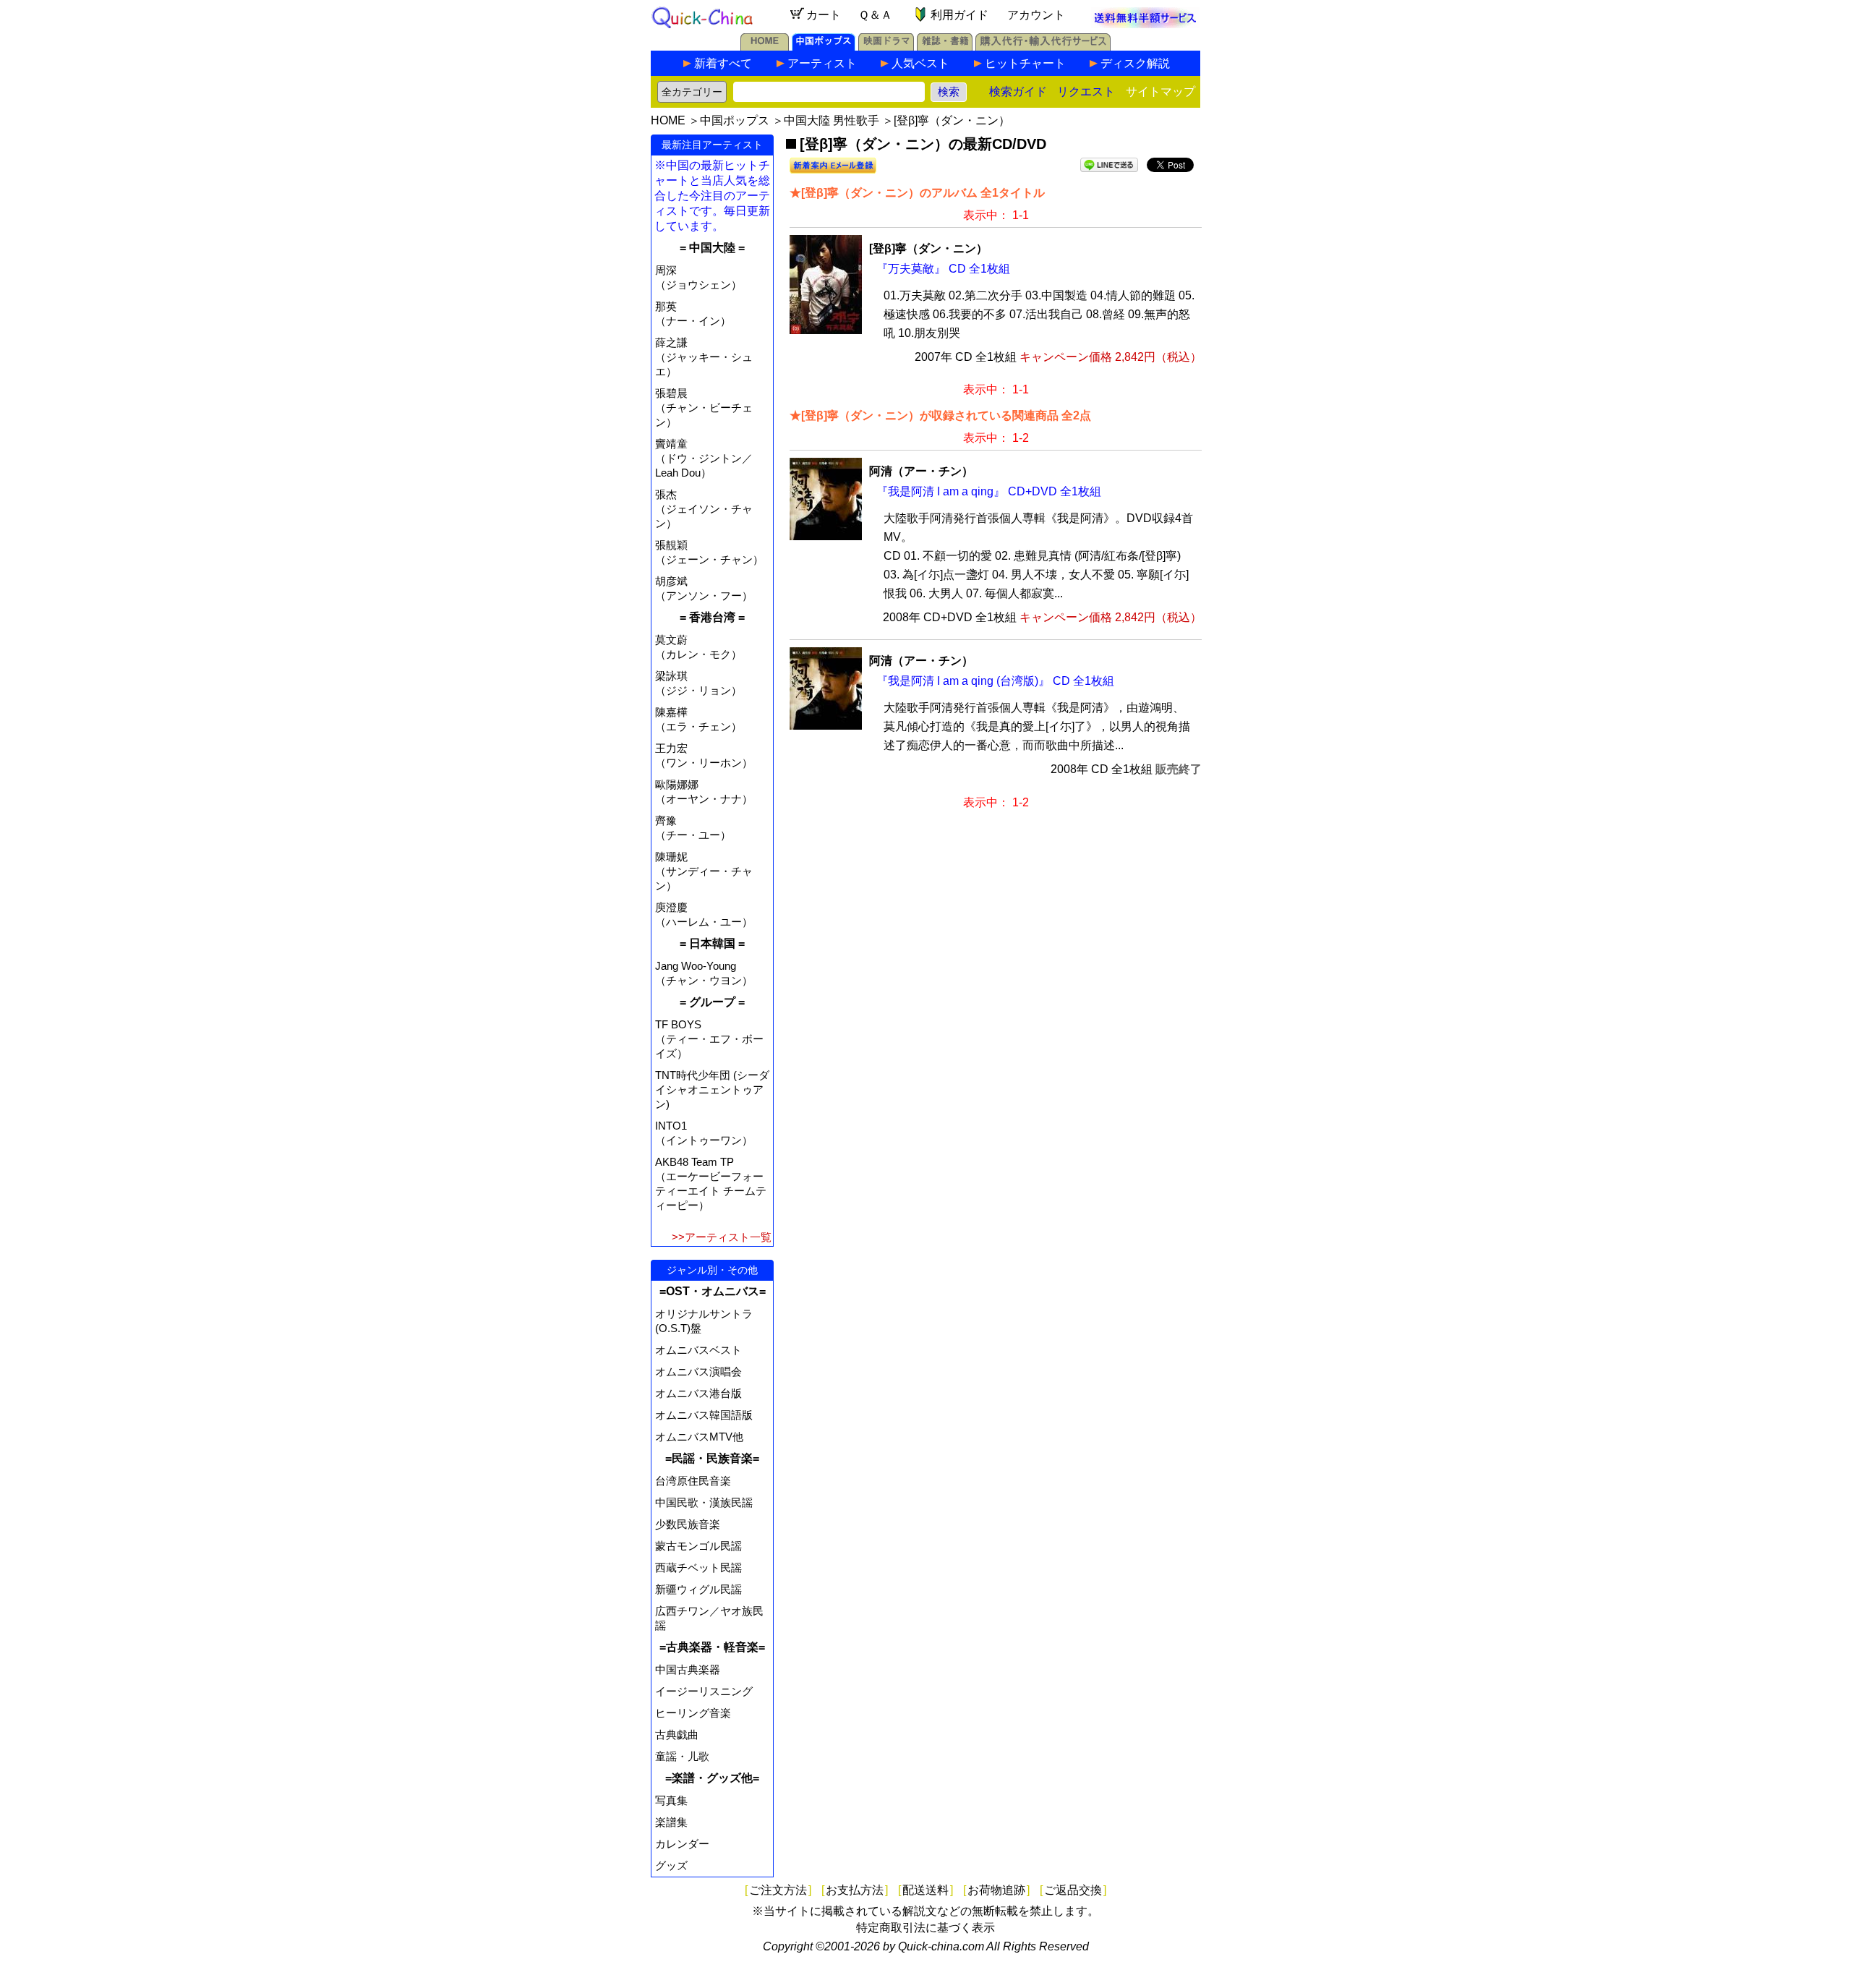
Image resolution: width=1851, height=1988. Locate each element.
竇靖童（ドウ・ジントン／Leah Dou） (704, 458)
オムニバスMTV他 (699, 1437)
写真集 (671, 1800)
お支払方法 (855, 1890)
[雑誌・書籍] (945, 47)
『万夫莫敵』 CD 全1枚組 (943, 269)
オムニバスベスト (698, 1350)
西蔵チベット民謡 (698, 1567)
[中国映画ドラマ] (886, 47)
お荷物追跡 (996, 1890)
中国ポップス (735, 120)
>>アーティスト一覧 (722, 1237)
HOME (668, 120)
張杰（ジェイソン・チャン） (704, 509)
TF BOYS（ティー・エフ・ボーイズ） (709, 1039)
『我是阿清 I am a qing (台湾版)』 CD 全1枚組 (995, 681)
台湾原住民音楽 (693, 1481)
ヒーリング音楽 (693, 1713)
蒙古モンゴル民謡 (698, 1546)
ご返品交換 (1073, 1890)
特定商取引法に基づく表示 (925, 1928)
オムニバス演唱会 (698, 1371)
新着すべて (723, 63)
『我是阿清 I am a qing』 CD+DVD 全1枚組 (989, 491)
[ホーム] (765, 47)
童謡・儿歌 (682, 1756)
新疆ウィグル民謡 (698, 1589)
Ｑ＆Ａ (875, 15)
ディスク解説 (1135, 63)
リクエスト (1086, 91)
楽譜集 (671, 1822)
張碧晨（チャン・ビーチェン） (704, 408)
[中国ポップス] (824, 47)
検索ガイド (1018, 91)
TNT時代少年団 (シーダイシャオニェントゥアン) (712, 1089)
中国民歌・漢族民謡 (704, 1502)
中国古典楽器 (688, 1669)
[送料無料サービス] (1145, 24)
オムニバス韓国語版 (704, 1415)
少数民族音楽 (688, 1524)
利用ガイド (959, 15)
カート (824, 15)
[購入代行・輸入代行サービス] (1043, 47)
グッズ (671, 1865)
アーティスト (822, 63)
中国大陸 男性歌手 (832, 120)
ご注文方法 (778, 1890)
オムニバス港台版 (698, 1393)
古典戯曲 (677, 1735)
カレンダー (682, 1844)
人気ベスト (920, 63)
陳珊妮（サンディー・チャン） (704, 871)
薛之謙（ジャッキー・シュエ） (704, 357)
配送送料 (925, 1890)
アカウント (1036, 15)
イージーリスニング (704, 1691)
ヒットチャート (1025, 63)
